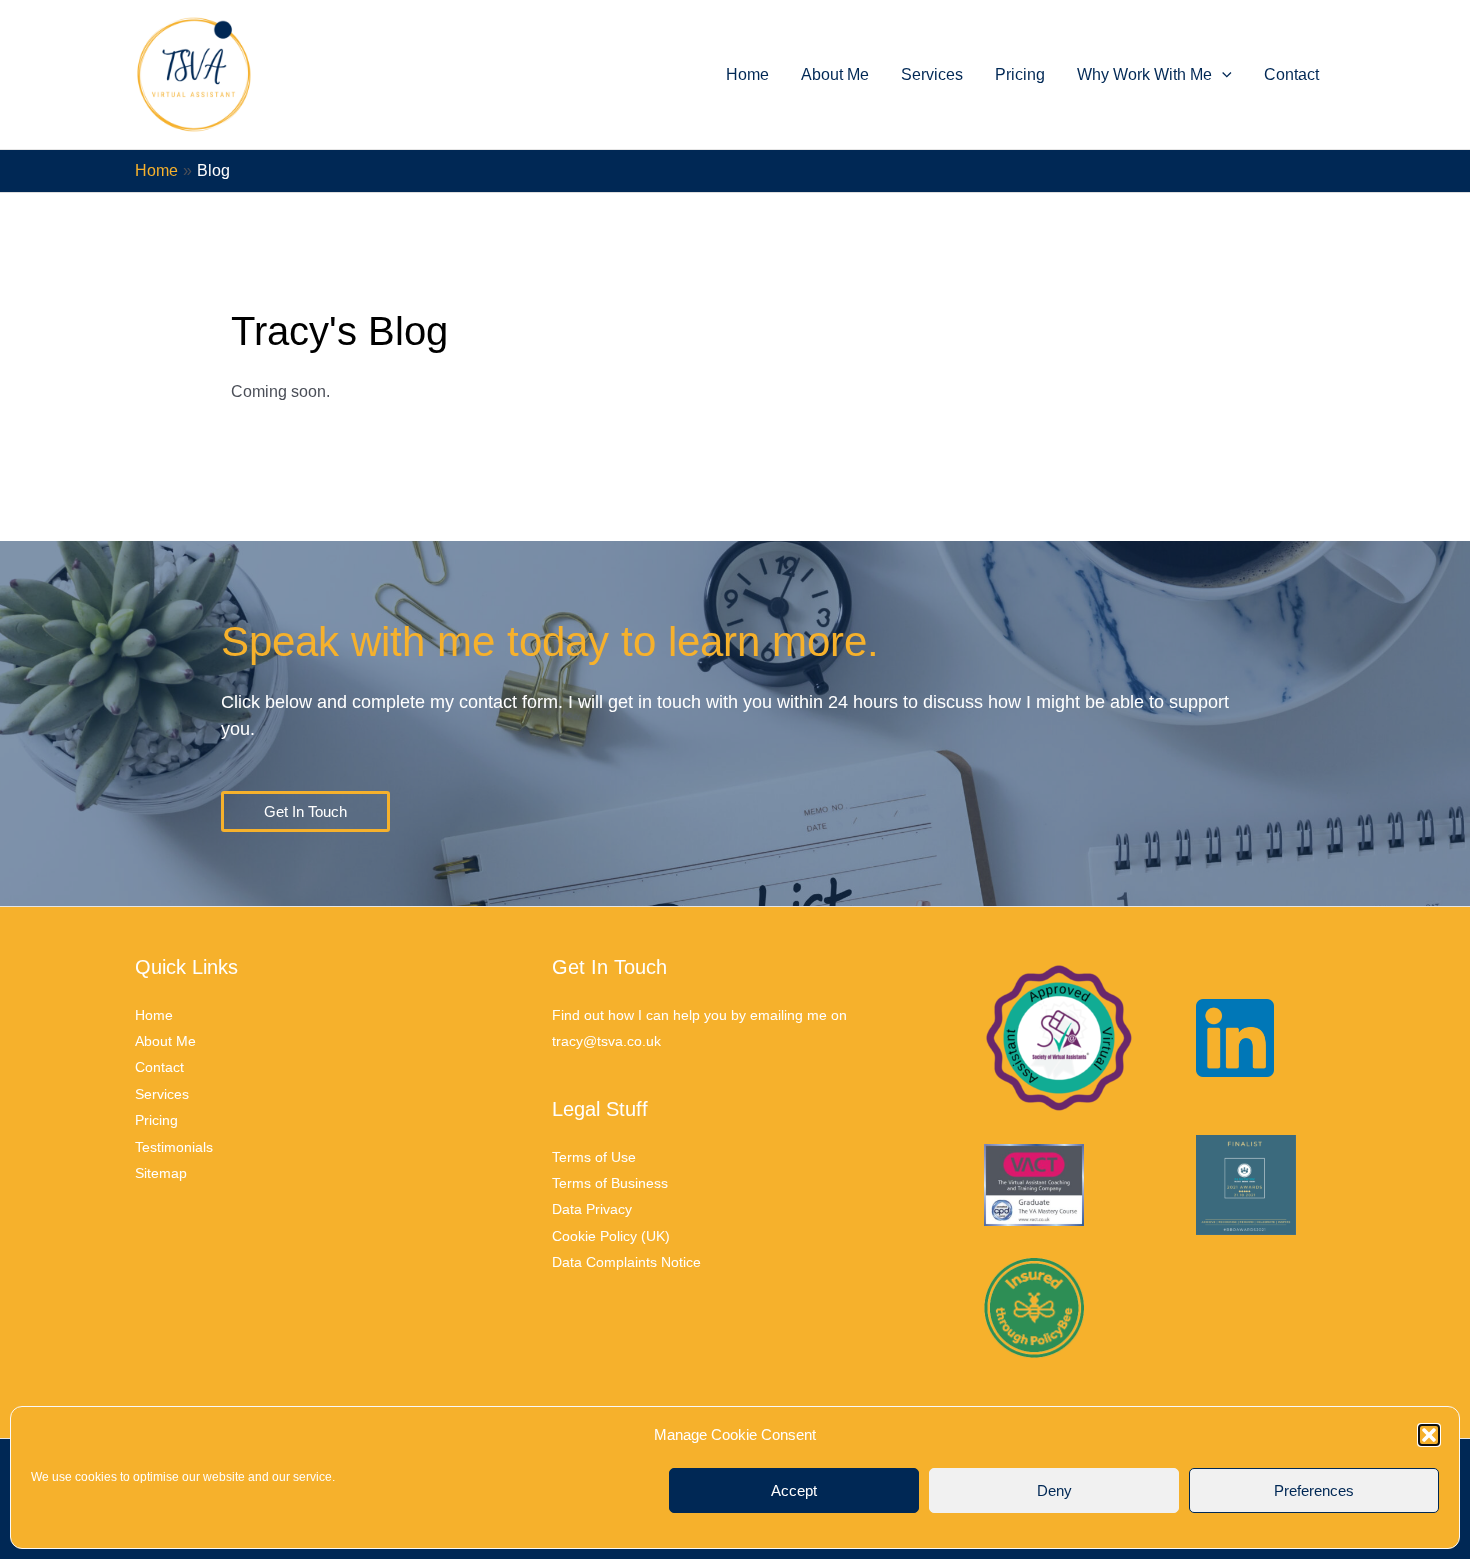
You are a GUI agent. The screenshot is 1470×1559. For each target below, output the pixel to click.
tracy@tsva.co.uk (606, 1041)
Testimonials (174, 1147)
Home (747, 74)
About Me (835, 74)
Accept (794, 1490)
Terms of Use (594, 1157)
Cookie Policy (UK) (611, 1236)
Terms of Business (610, 1183)
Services (932, 74)
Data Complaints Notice (626, 1262)
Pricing (1020, 74)
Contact (1291, 74)
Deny (1054, 1490)
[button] (1429, 1435)
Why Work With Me (1144, 74)
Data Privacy (592, 1209)
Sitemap (161, 1173)
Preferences (1314, 1490)
